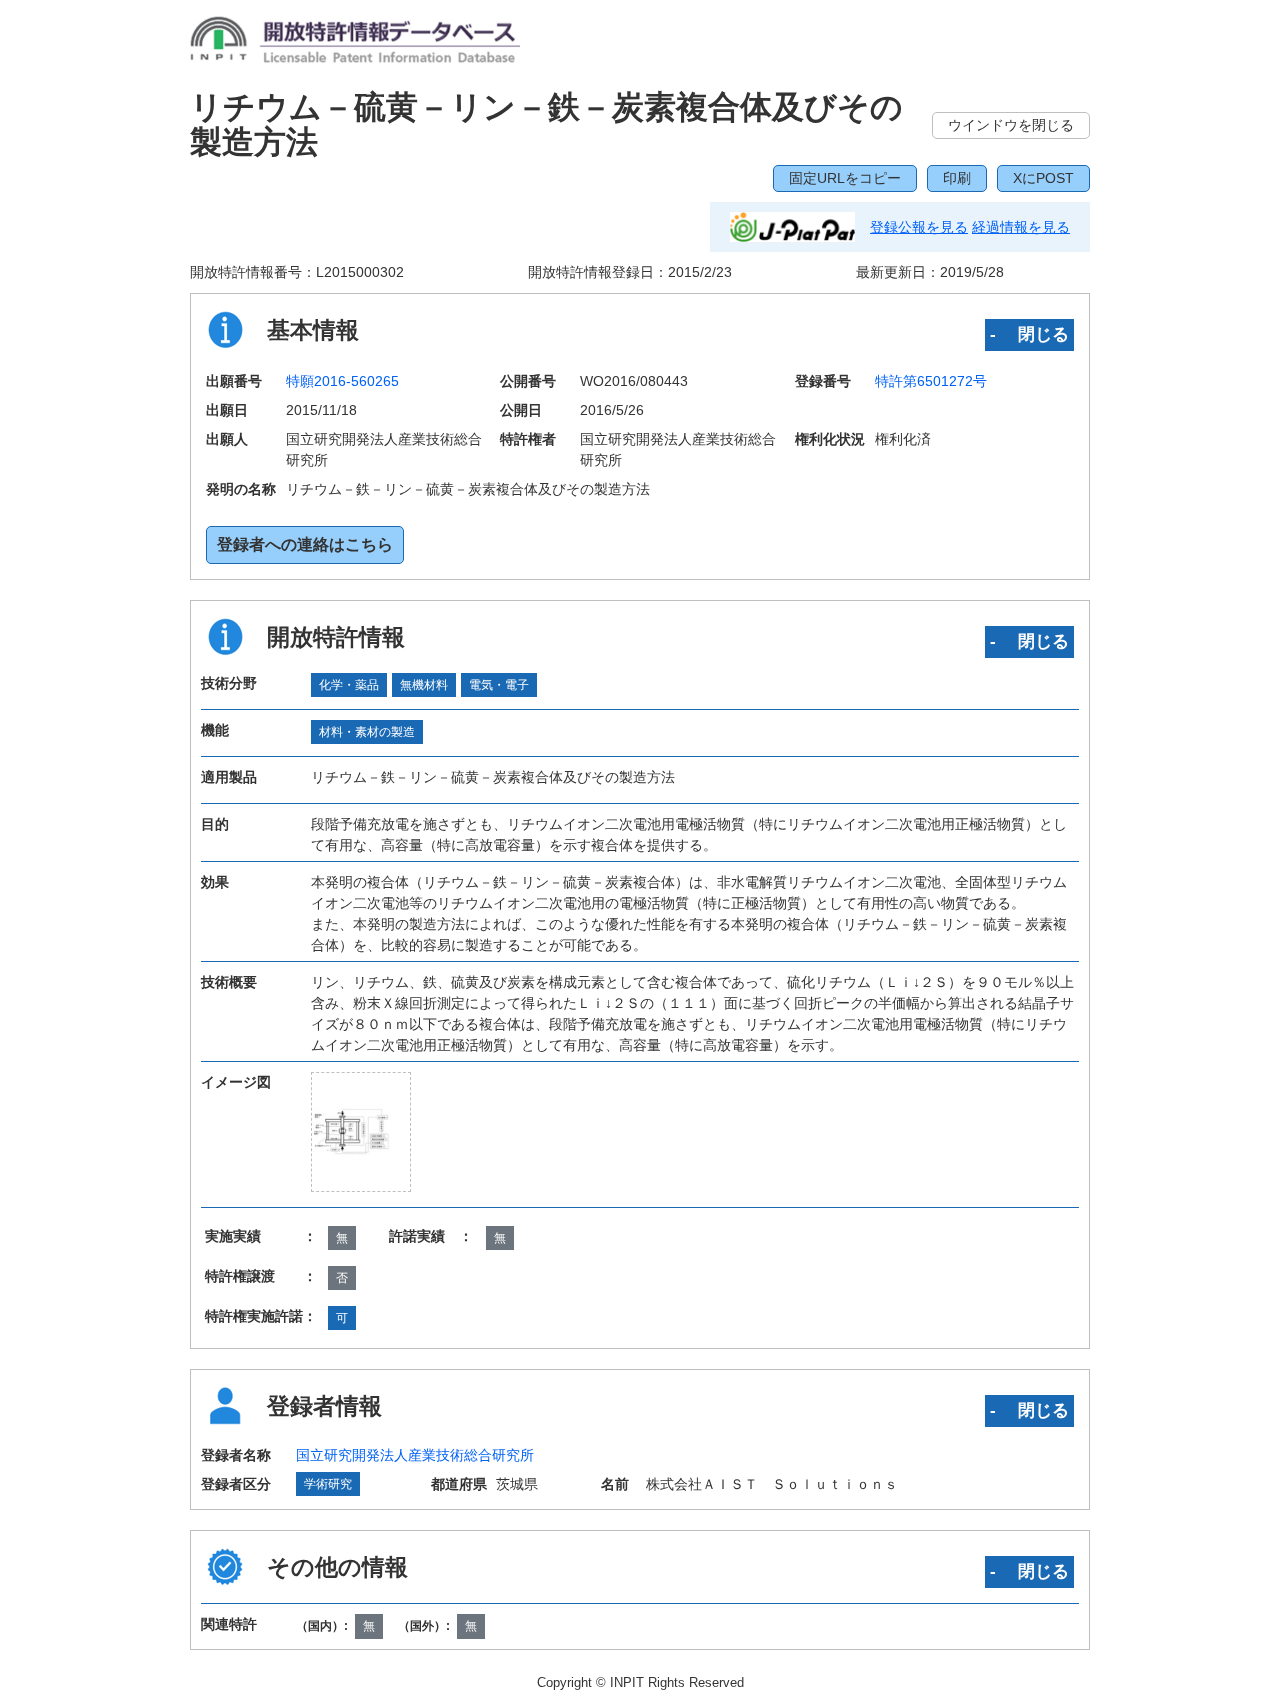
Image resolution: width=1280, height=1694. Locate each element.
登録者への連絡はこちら (305, 544)
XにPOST (1043, 178)
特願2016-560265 (342, 381)
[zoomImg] (361, 1132)
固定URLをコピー (845, 178)
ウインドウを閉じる (1011, 125)
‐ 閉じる (1029, 334)
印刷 (957, 178)
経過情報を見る (1021, 227)
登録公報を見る (919, 227)
